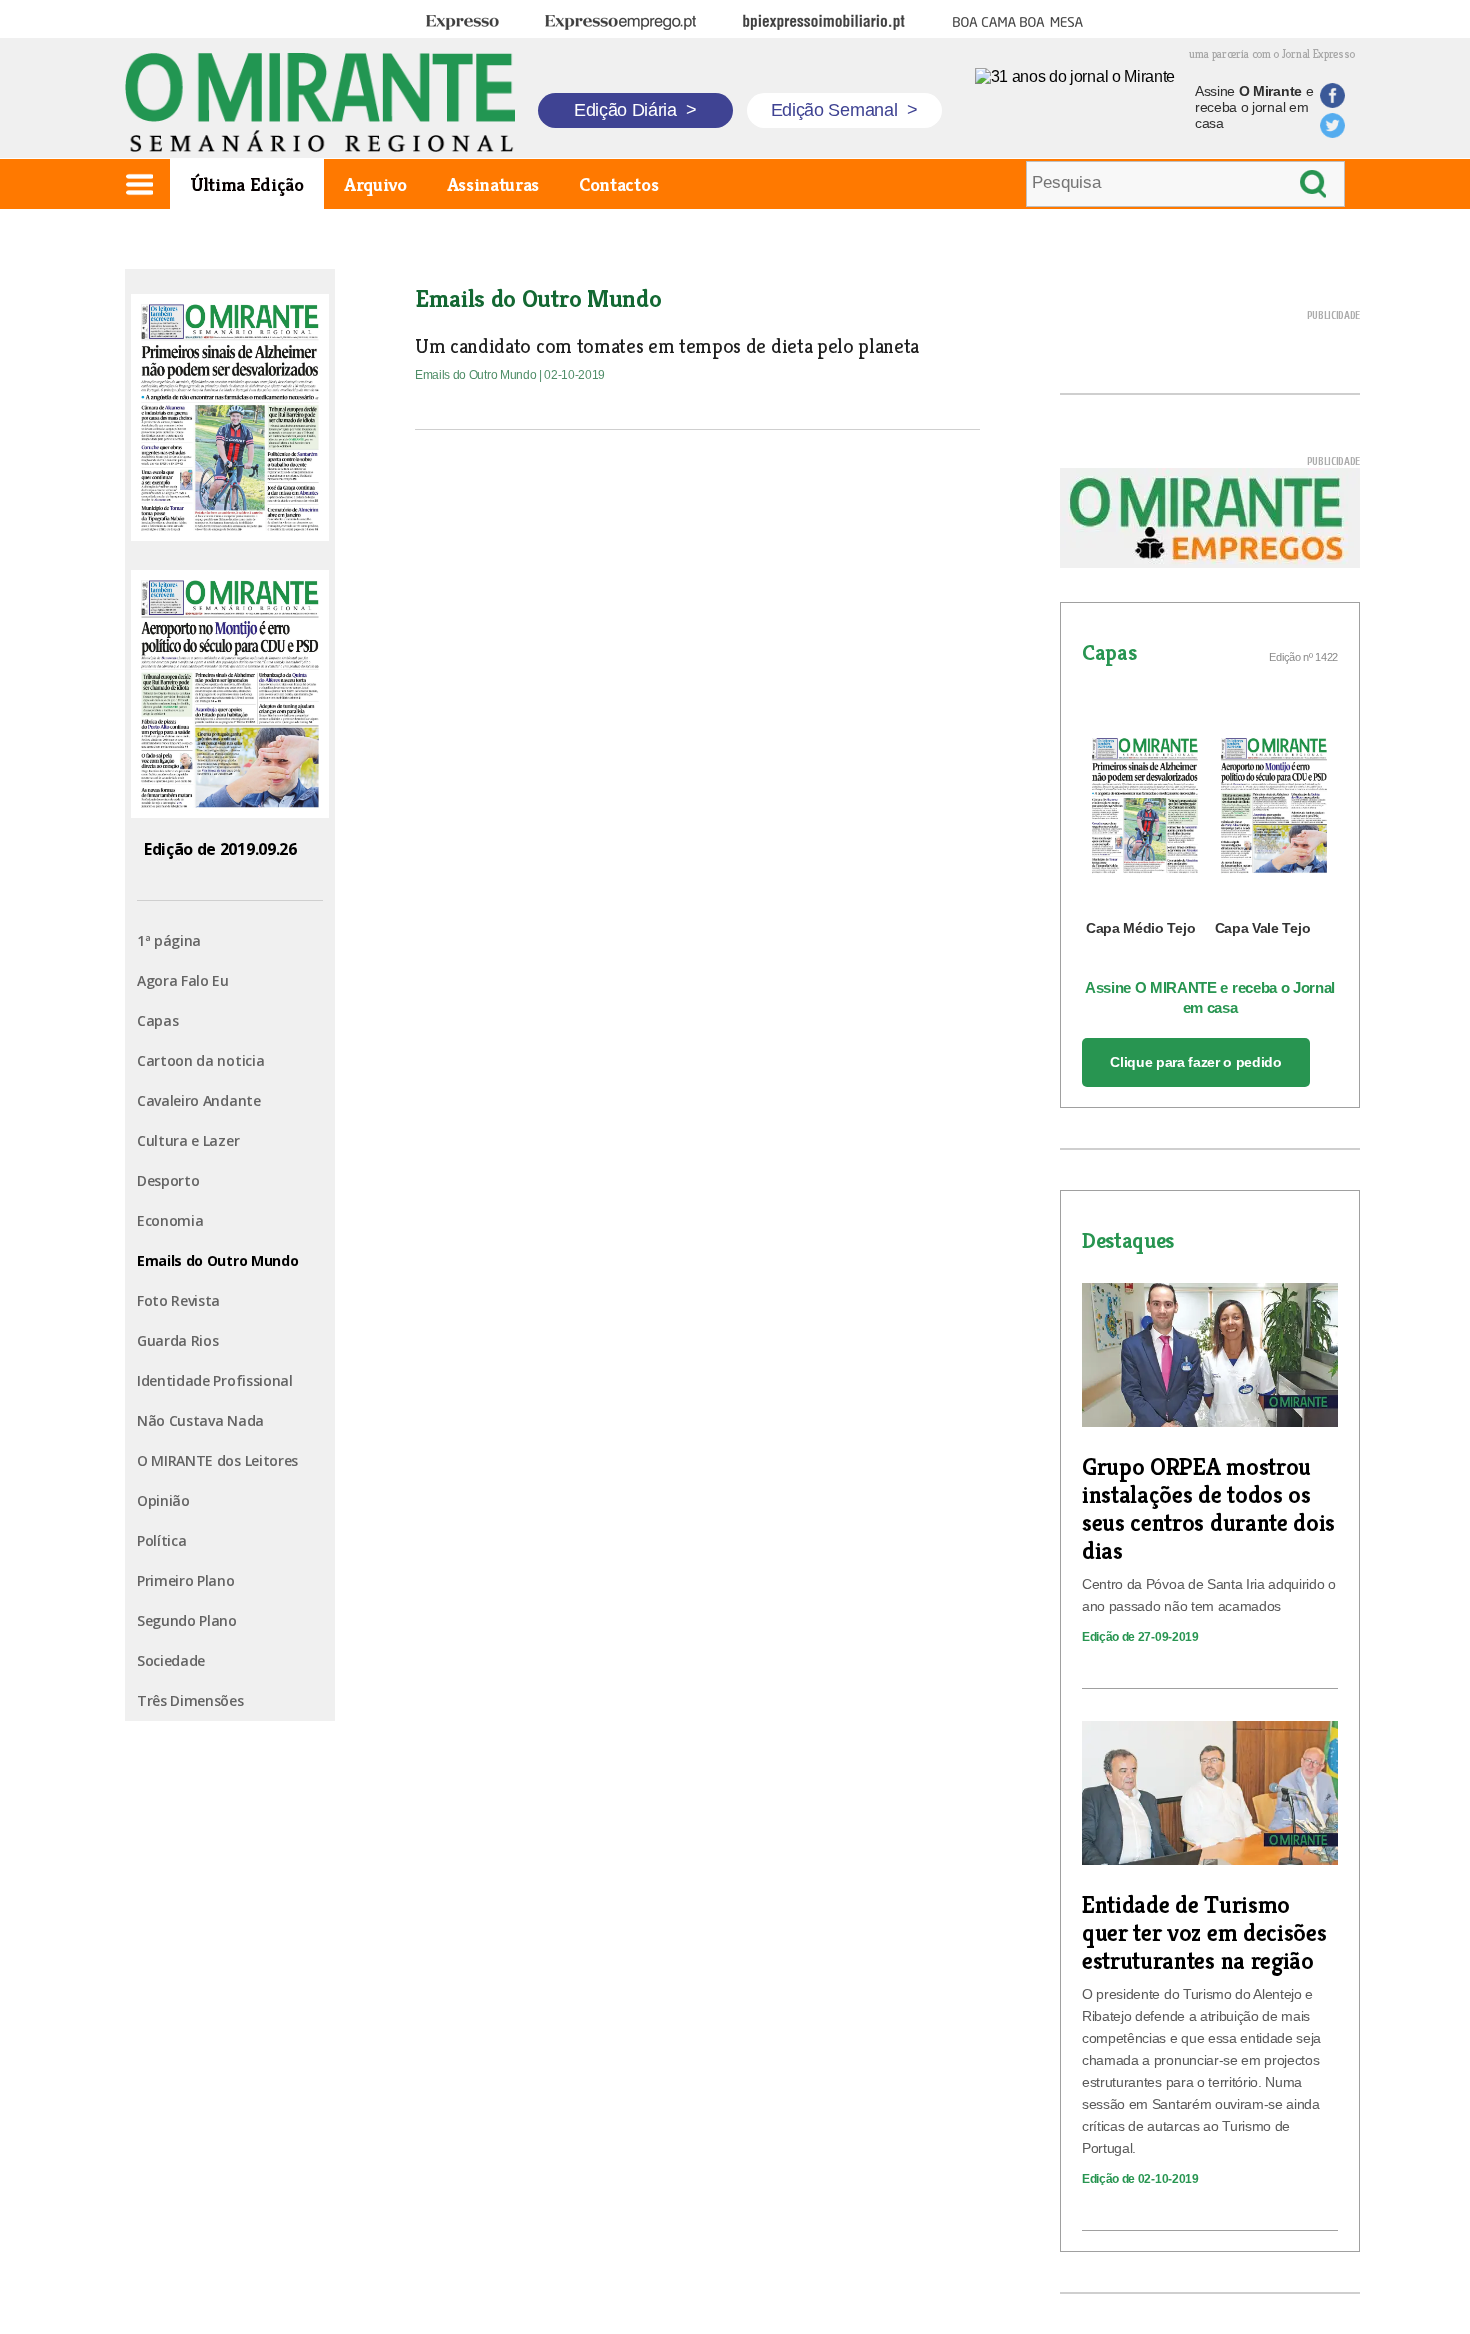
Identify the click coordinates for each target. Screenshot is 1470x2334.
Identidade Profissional (215, 1380)
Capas (157, 1020)
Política (161, 1540)
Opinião (163, 1500)
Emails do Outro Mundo (217, 1260)
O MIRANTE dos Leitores (217, 1460)
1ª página (169, 940)
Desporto (168, 1180)
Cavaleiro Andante (199, 1100)
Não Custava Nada (200, 1420)
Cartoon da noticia (200, 1060)
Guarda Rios (177, 1340)
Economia (170, 1220)
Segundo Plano (187, 1620)
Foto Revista (178, 1300)
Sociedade (171, 1660)
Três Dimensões (190, 1700)
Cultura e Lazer (188, 1140)
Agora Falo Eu (183, 980)
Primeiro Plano (186, 1580)
